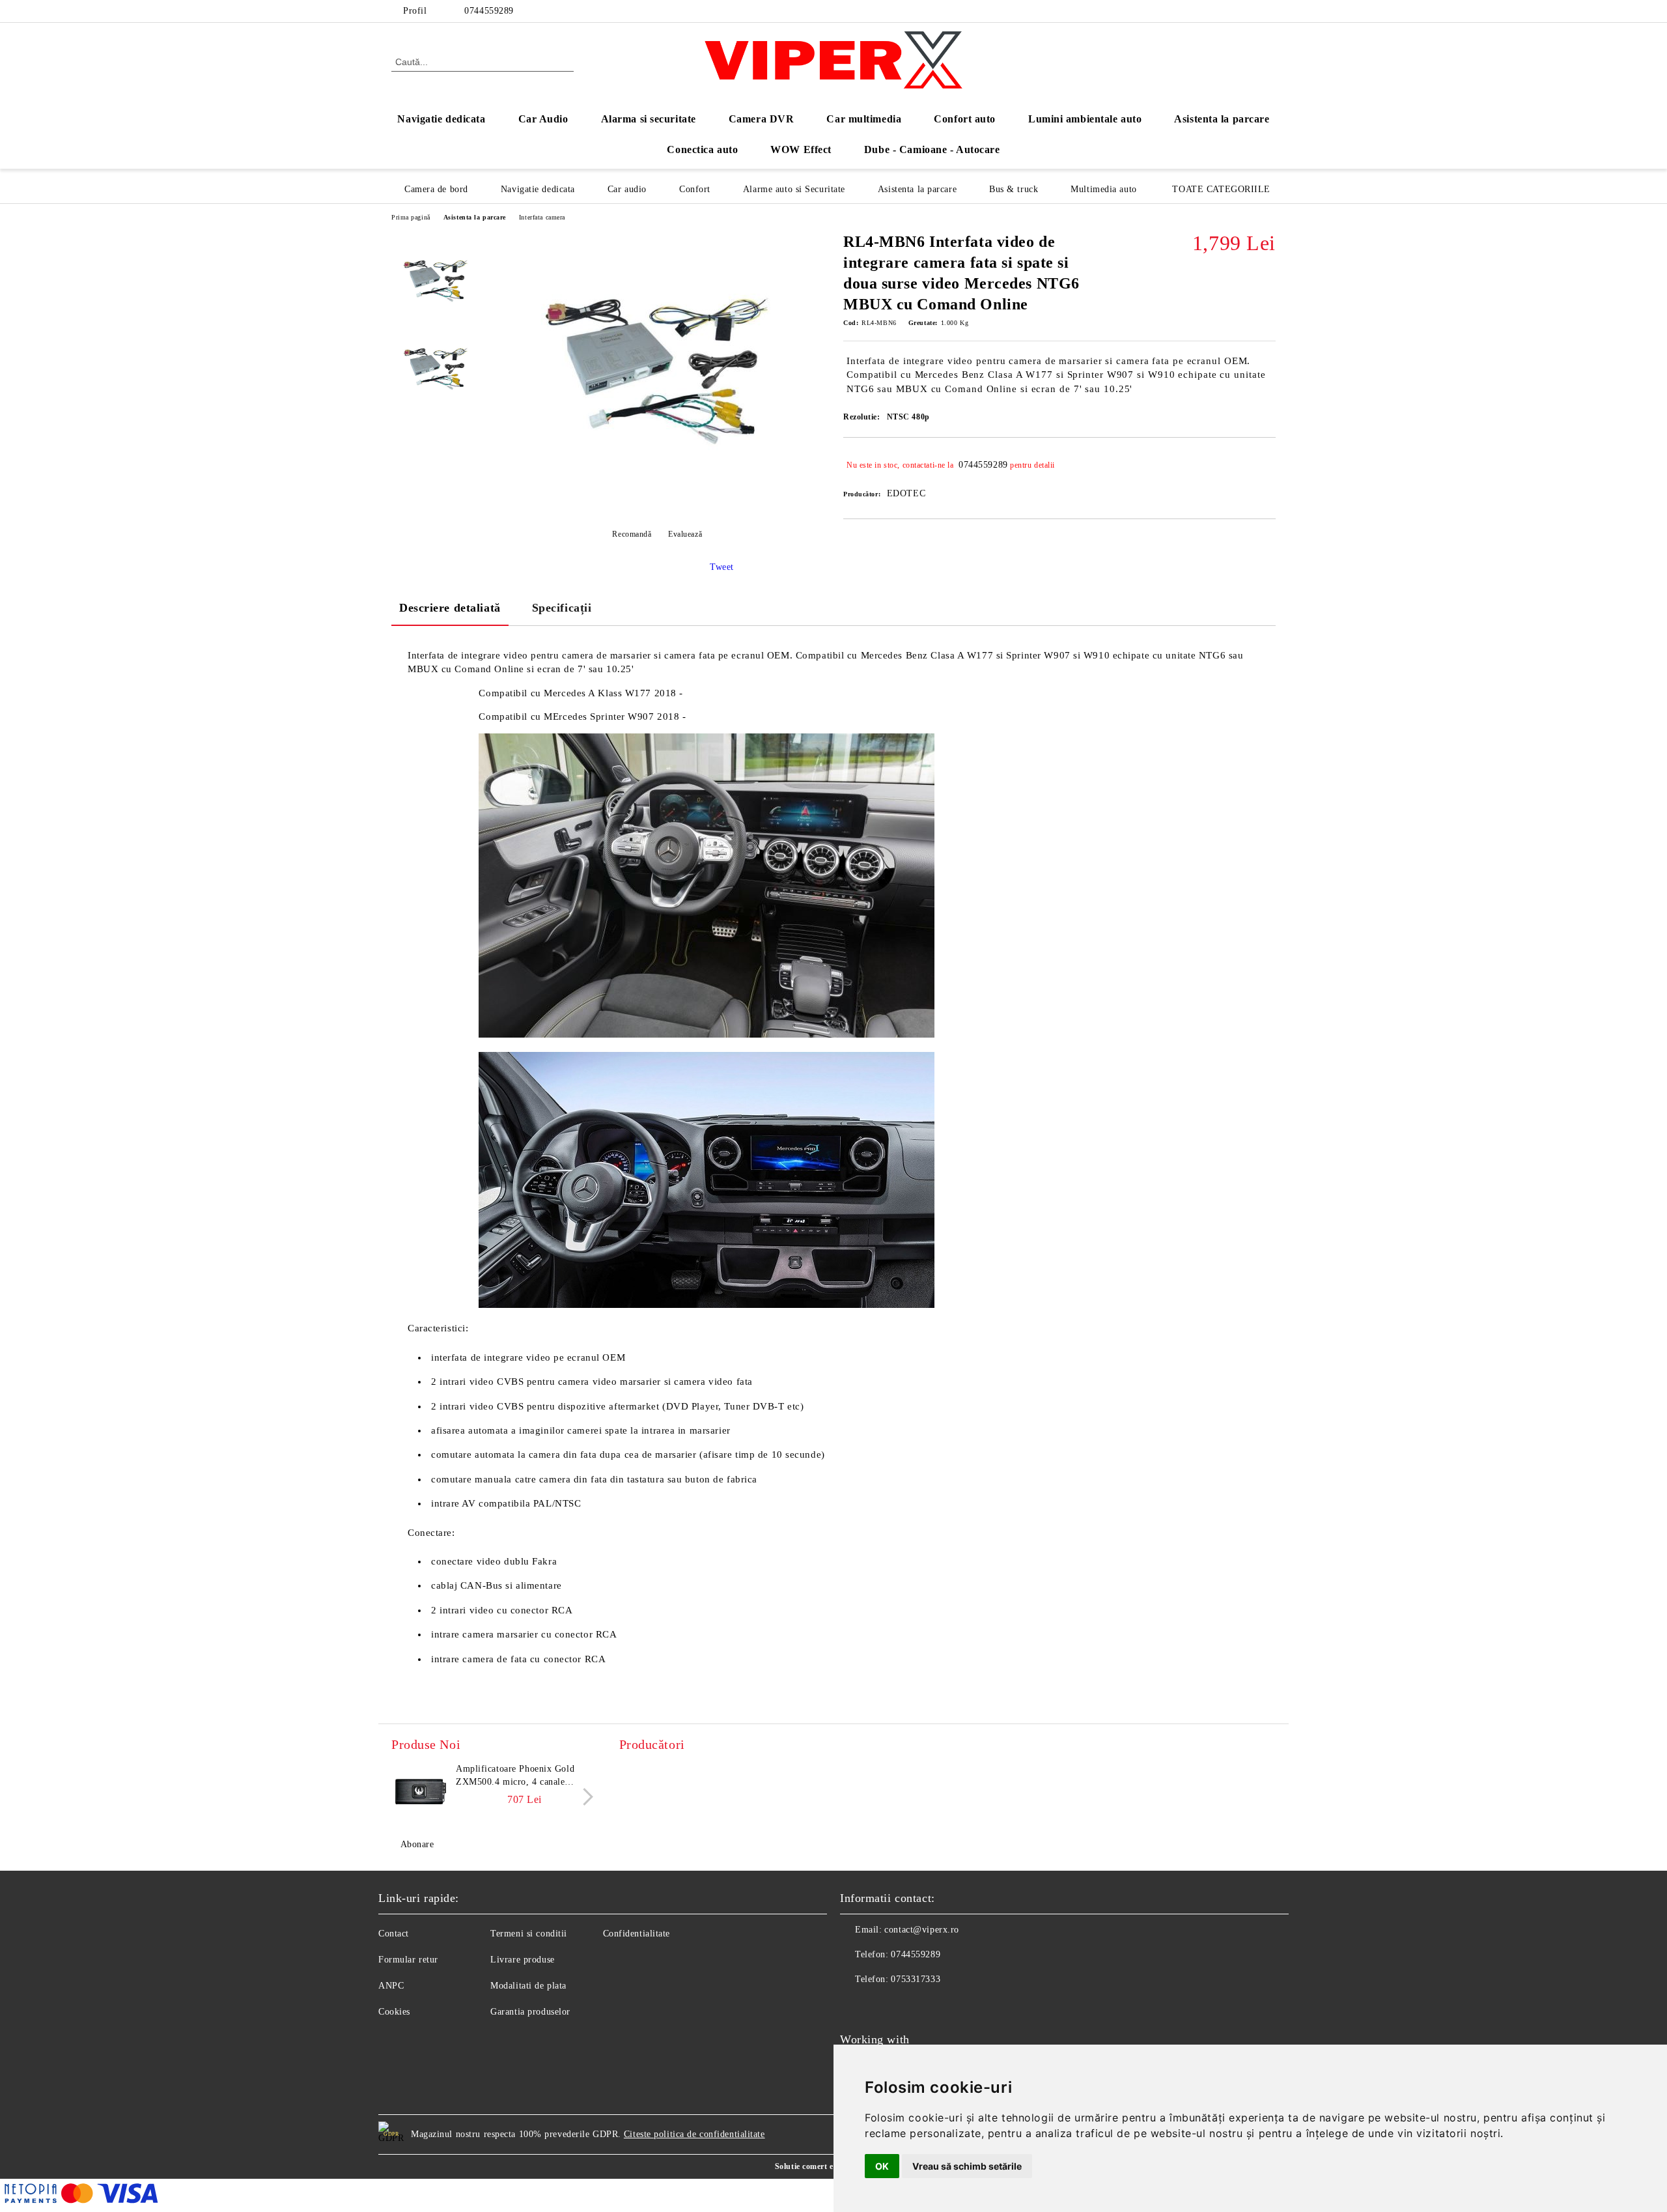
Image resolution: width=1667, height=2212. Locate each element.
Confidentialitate (637, 1934)
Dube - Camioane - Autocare (932, 149)
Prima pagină (411, 217)
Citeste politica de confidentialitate (694, 2134)
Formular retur (408, 1960)
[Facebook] (1229, 11)
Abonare (417, 1844)
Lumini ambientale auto (1085, 119)
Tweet (722, 567)
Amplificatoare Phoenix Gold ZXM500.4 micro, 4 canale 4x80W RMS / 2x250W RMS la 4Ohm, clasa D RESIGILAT (519, 1776)
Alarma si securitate (649, 119)
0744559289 (489, 11)
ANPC (391, 1986)
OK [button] (882, 2166)
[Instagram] (1249, 11)
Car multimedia (864, 119)
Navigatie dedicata (441, 119)
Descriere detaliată (450, 608)
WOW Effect (801, 149)
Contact (394, 1934)
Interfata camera (542, 217)
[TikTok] (1268, 11)
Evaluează (685, 534)
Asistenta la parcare (1222, 119)
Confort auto (965, 119)
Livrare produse (522, 1960)
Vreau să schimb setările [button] (967, 2166)
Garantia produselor (530, 2012)
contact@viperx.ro (922, 1930)
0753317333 (916, 1979)
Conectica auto (702, 149)
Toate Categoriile (1221, 189)
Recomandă (632, 534)
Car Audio (543, 119)
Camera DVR (762, 119)
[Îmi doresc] (1266, 465)
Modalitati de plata (528, 1986)
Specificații (562, 608)
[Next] (584, 1797)
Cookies (394, 2012)
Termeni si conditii (529, 1934)
